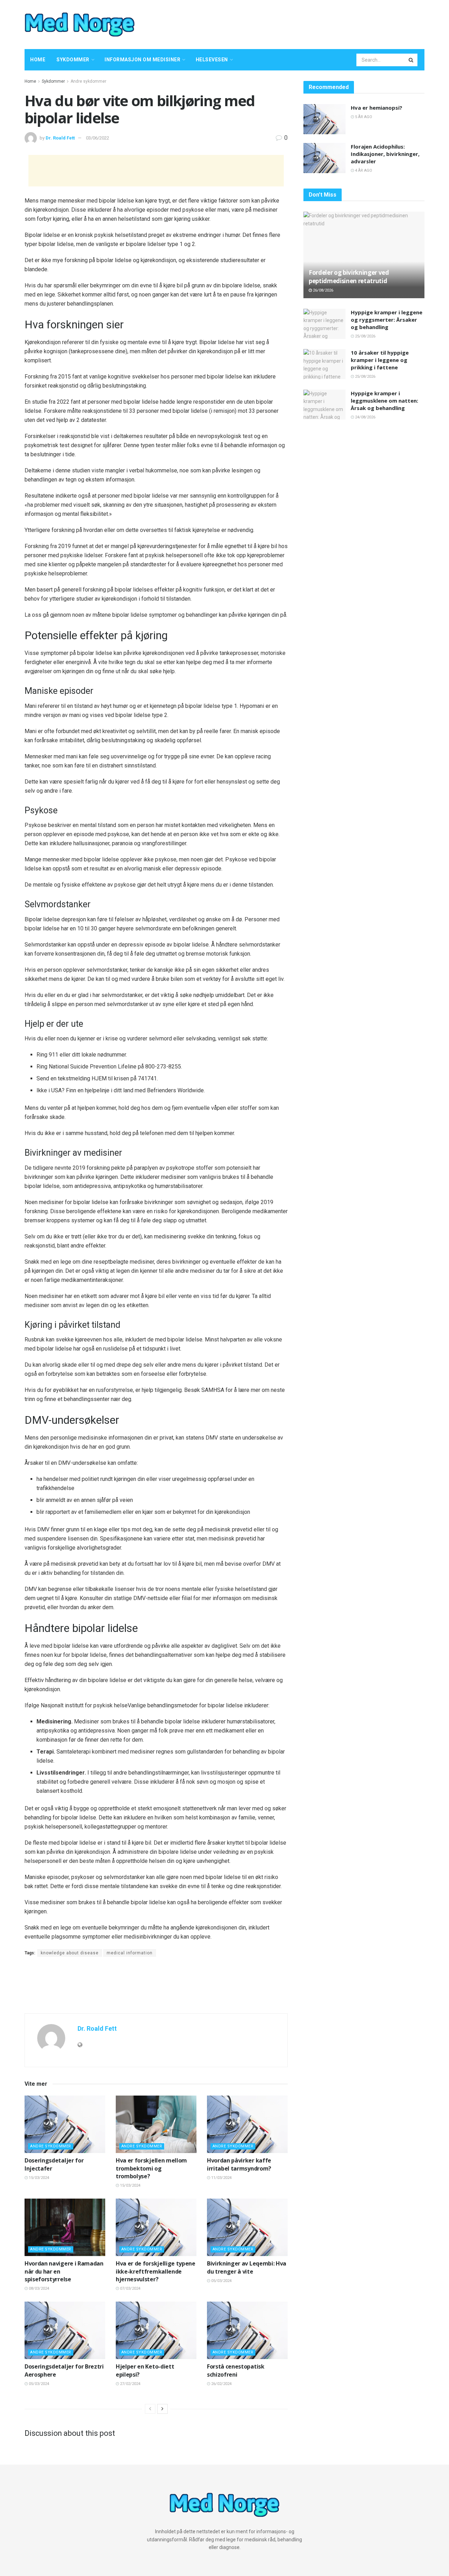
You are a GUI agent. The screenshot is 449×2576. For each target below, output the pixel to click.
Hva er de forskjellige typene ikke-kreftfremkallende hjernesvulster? (156, 2271)
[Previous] (150, 2409)
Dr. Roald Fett (60, 138)
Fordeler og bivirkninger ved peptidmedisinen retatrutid (349, 277)
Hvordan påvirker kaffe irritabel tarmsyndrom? (239, 2164)
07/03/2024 (130, 2288)
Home (38, 60)
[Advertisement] (293, 23)
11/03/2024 (221, 2178)
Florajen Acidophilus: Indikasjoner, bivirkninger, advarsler (385, 154)
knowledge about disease (70, 1953)
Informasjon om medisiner (142, 60)
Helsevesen (212, 60)
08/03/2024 (38, 2288)
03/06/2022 (98, 138)
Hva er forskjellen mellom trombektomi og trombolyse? (151, 2168)
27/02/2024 (130, 2384)
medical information (130, 1953)
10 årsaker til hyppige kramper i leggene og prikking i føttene (380, 360)
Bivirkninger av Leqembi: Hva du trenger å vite (247, 2267)
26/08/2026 (323, 290)
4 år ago (363, 170)
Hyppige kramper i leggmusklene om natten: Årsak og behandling (384, 401)
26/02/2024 (221, 2384)
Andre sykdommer (88, 81)
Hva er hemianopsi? (377, 108)
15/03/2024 (38, 2178)
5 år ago (363, 117)
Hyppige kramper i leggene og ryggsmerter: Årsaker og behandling (387, 320)
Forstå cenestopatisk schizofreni (236, 2370)
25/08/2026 (365, 336)
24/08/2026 (365, 417)
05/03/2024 (221, 2281)
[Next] (162, 2409)
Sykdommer (73, 60)
